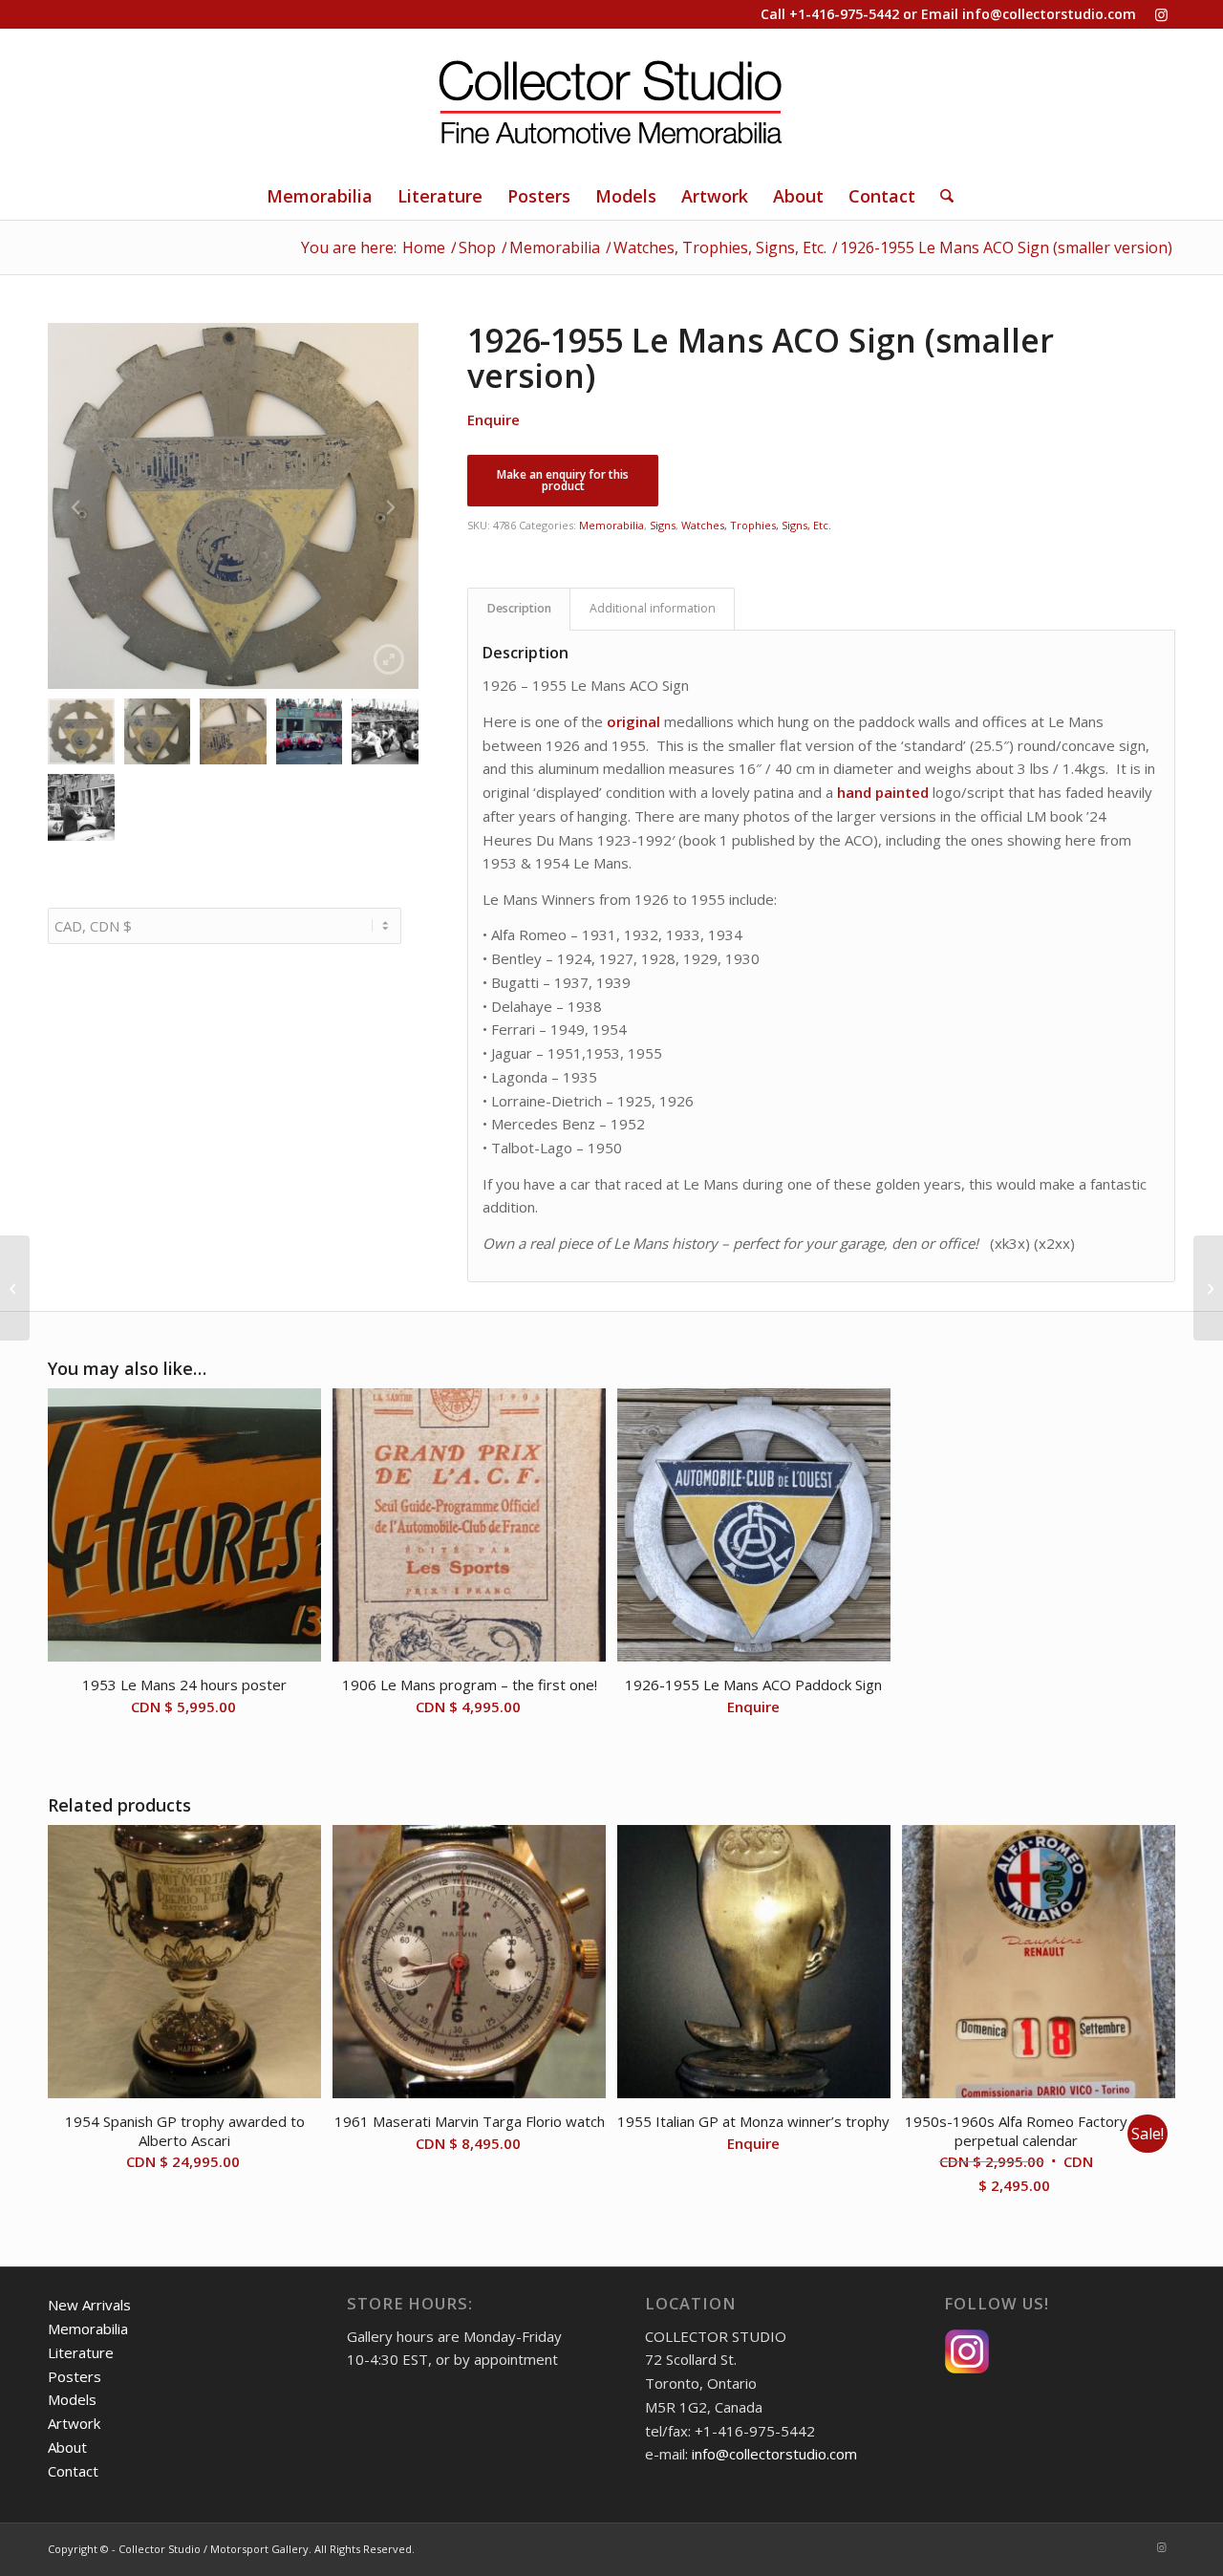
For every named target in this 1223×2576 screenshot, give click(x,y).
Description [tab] (519, 608)
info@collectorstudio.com (1049, 14)
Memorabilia (611, 525)
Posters (75, 2376)
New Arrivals (89, 2305)
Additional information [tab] (653, 608)
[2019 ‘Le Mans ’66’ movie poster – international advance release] (1208, 1288)
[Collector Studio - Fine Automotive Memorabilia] (611, 100)
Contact (73, 2471)
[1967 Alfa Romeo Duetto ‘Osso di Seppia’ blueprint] (15, 1288)
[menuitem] (320, 196)
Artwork (74, 2423)
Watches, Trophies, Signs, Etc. (756, 525)
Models (72, 2399)
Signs (663, 525)
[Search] (941, 196)
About (67, 2447)
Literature (81, 2352)
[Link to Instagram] (1161, 14)
